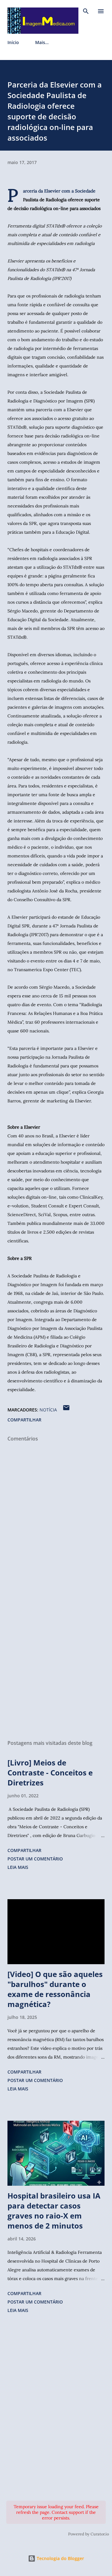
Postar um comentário (35, 1859)
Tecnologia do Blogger (60, 2558)
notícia (48, 1410)
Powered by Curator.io (89, 2534)
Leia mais (18, 1867)
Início (13, 42)
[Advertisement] (56, 1663)
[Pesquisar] (86, 11)
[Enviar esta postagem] (66, 1410)
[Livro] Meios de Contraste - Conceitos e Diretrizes (50, 1772)
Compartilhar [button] (24, 1420)
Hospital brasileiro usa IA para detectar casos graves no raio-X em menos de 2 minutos (54, 2211)
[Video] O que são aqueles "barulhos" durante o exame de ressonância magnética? (55, 1989)
